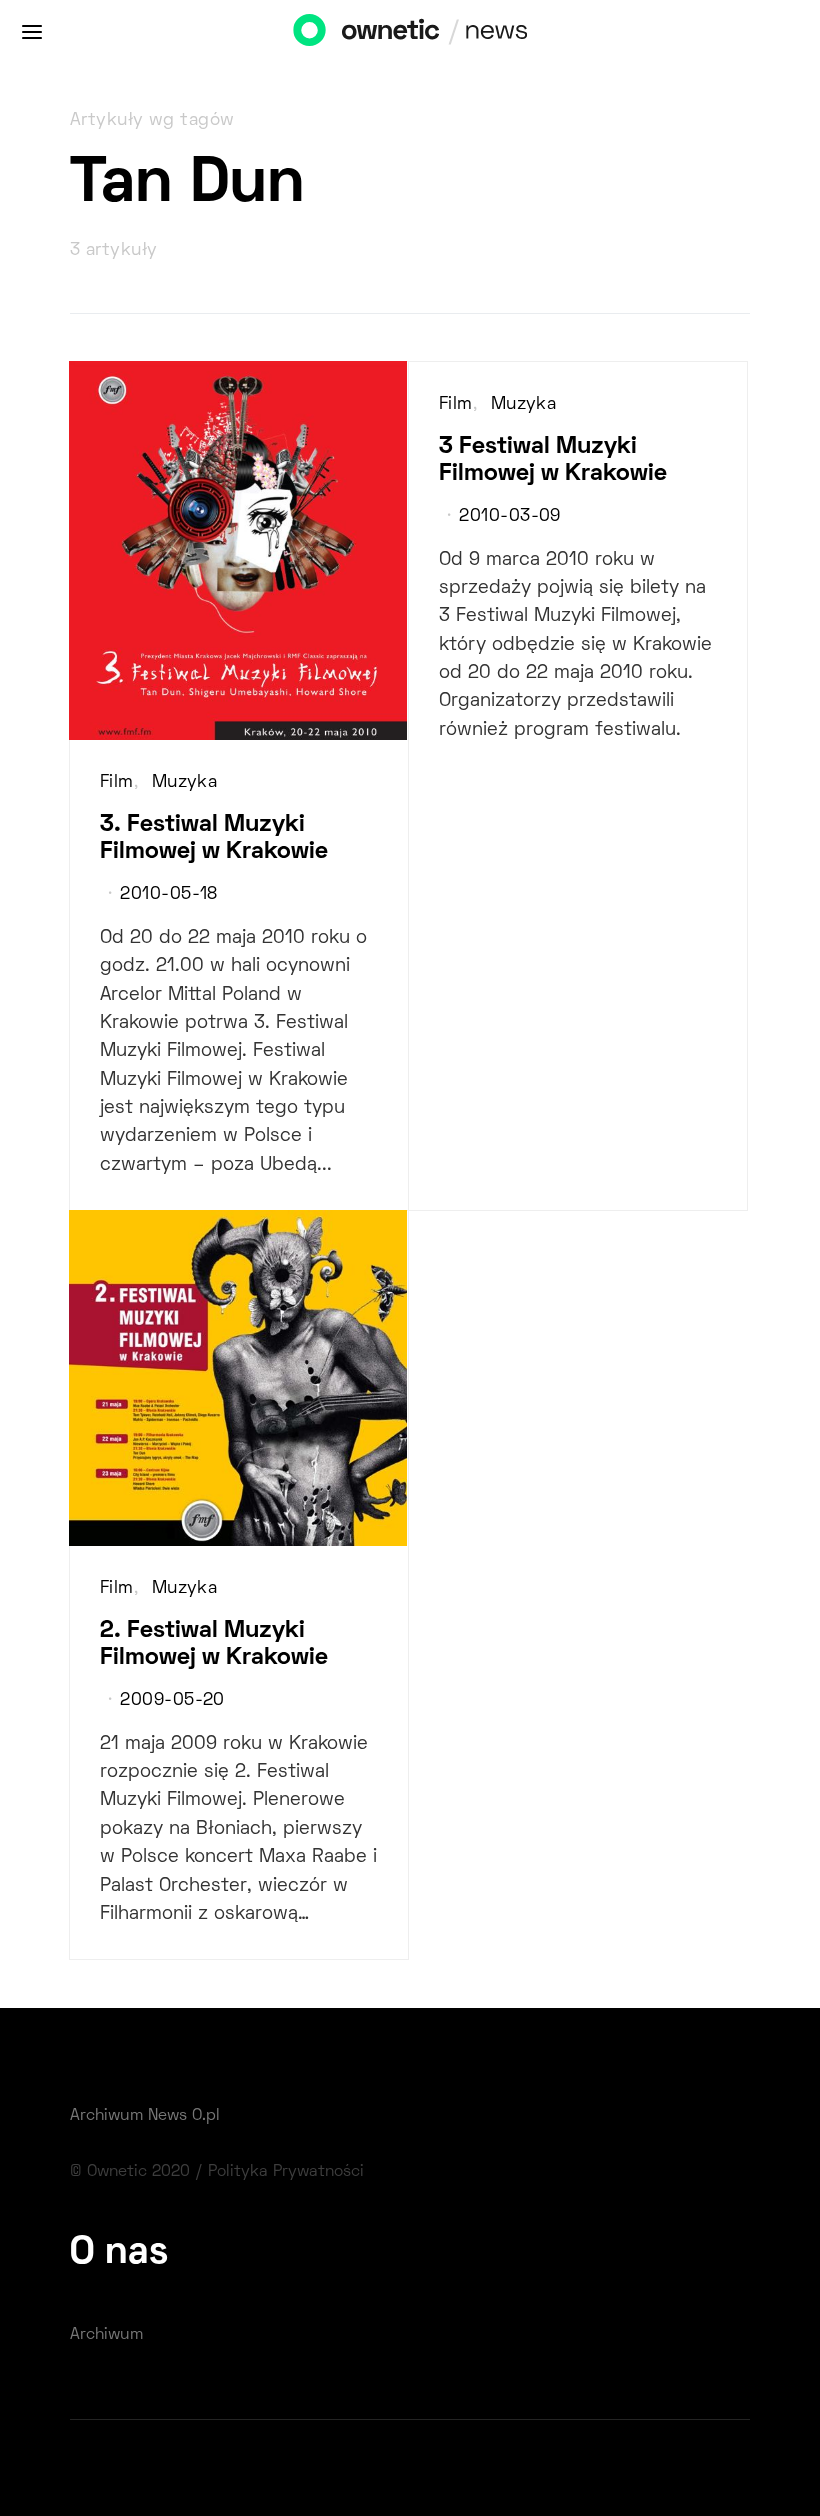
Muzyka (185, 783)
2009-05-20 (172, 1701)
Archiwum (106, 2335)
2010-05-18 (168, 895)
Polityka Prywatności (286, 2172)
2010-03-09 (509, 517)
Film (117, 783)
